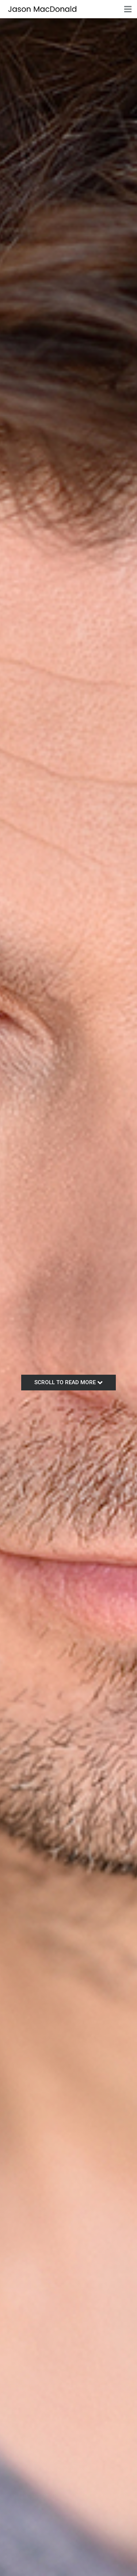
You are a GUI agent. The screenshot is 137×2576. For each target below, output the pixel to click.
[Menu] (128, 9)
